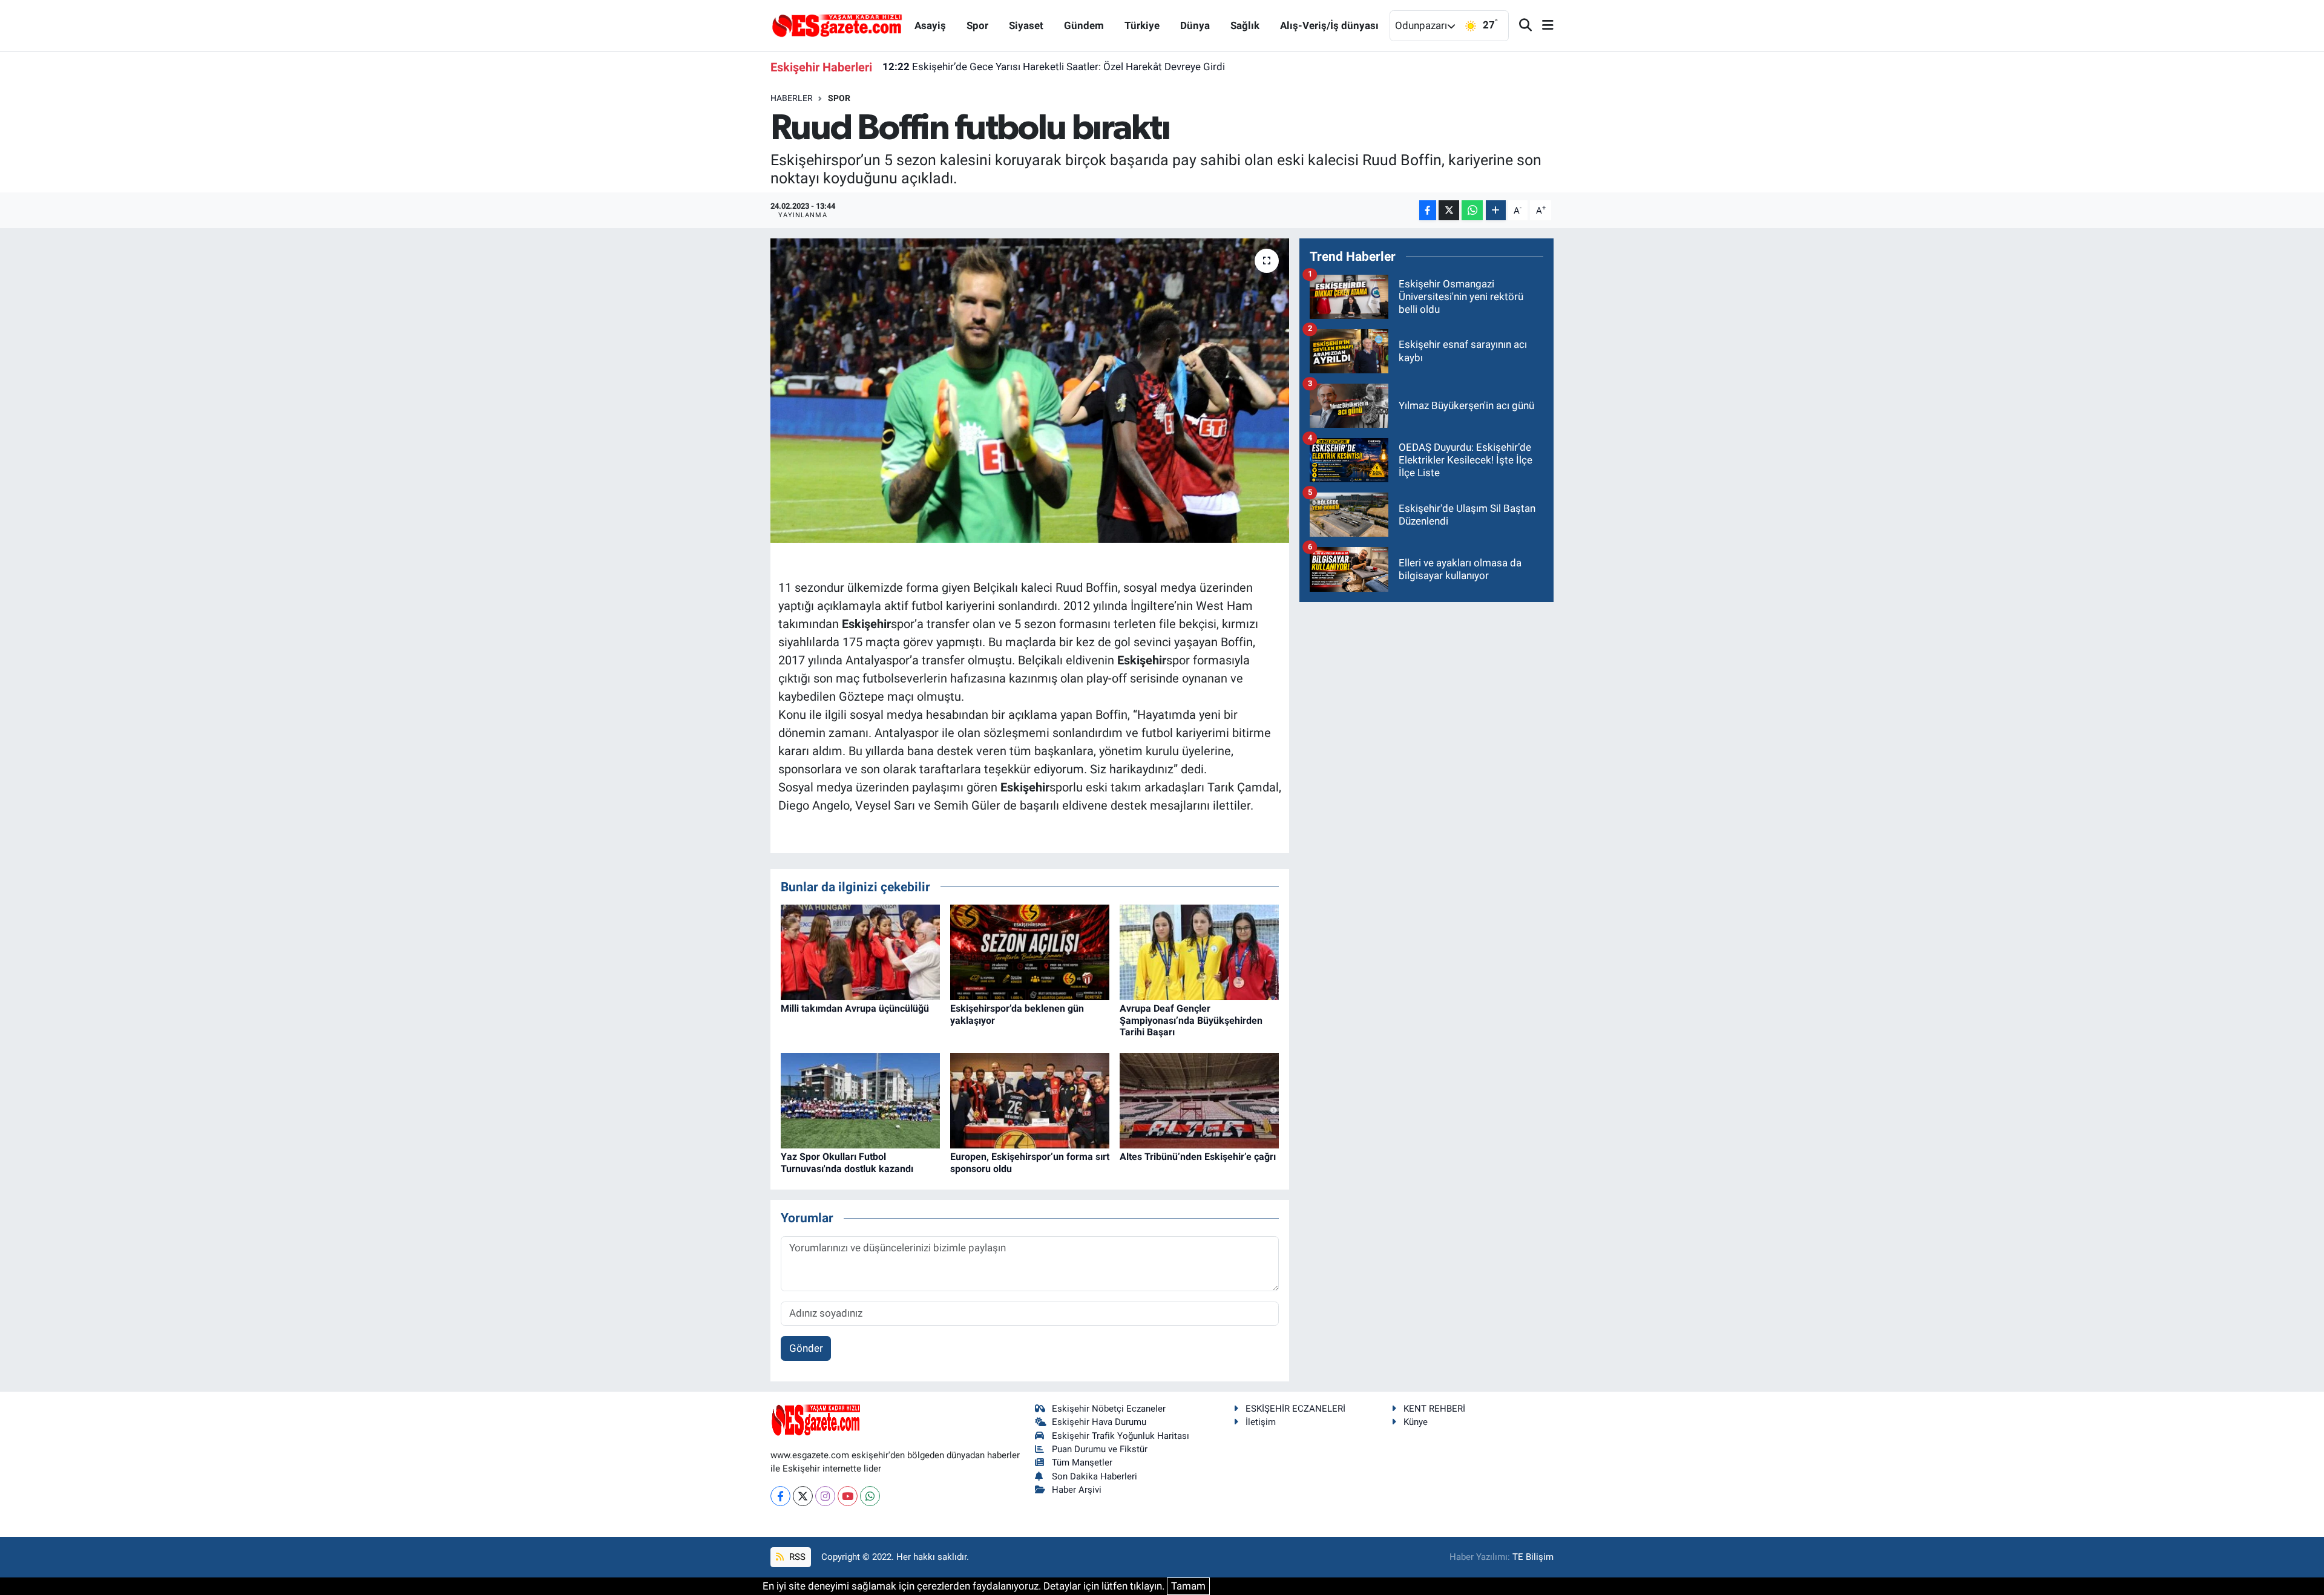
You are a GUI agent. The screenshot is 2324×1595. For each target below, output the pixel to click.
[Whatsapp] (870, 1496)
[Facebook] (780, 1496)
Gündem (1084, 25)
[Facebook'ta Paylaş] (1428, 210)
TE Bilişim (1533, 1557)
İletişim (1261, 1422)
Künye (1416, 1422)
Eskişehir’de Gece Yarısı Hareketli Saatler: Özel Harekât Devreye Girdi (1054, 67)
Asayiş (930, 25)
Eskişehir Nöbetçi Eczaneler (1109, 1409)
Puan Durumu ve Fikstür (1100, 1449)
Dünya (1195, 25)
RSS (796, 1557)
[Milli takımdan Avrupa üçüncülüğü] (860, 952)
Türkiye (1142, 25)
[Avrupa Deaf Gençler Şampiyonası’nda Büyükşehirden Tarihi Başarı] (1199, 952)
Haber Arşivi (1077, 1490)
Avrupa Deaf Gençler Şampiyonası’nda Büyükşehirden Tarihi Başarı (1191, 1020)
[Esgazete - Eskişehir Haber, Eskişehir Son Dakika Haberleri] (837, 25)
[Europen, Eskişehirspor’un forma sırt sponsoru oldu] (1030, 1100)
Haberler (792, 98)
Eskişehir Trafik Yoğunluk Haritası (1121, 1436)
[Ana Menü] (1543, 26)
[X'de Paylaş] (1449, 210)
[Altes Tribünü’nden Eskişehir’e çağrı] (1199, 1100)
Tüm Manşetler (1082, 1462)
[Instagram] (825, 1496)
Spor (977, 25)
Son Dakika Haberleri (1095, 1476)
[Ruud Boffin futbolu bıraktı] (1030, 390)
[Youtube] (848, 1496)
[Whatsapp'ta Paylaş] (1472, 210)
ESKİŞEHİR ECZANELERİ (1295, 1409)
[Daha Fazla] (1496, 210)
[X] (803, 1496)
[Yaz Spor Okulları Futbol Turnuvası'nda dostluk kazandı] (860, 1100)
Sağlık (1245, 25)
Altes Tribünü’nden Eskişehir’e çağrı (1198, 1157)
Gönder (806, 1348)
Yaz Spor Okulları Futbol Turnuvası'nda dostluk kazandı (847, 1162)
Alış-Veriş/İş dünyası (1329, 25)
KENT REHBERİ (1434, 1409)
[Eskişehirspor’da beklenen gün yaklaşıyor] (1030, 952)
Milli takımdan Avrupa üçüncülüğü (855, 1008)
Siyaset (1026, 25)
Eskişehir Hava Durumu (1099, 1422)
